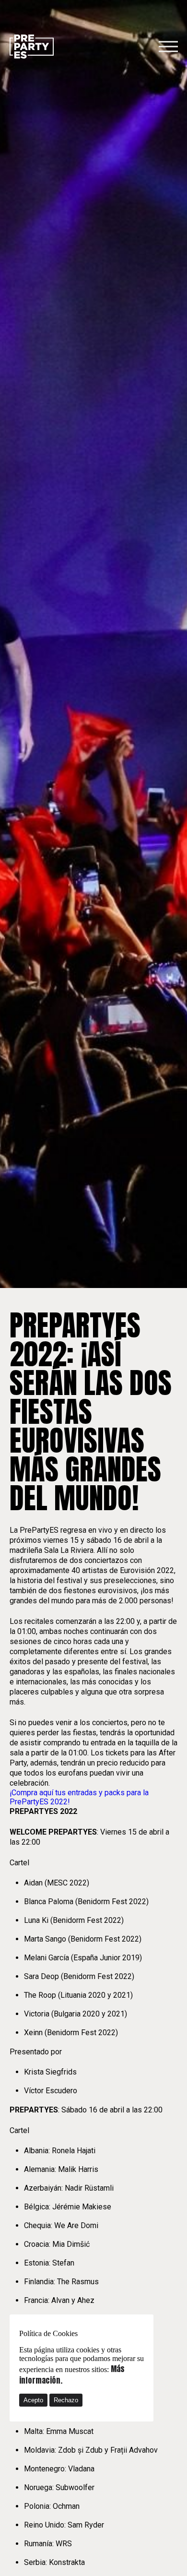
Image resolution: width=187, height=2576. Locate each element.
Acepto (33, 2400)
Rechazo (66, 2400)
